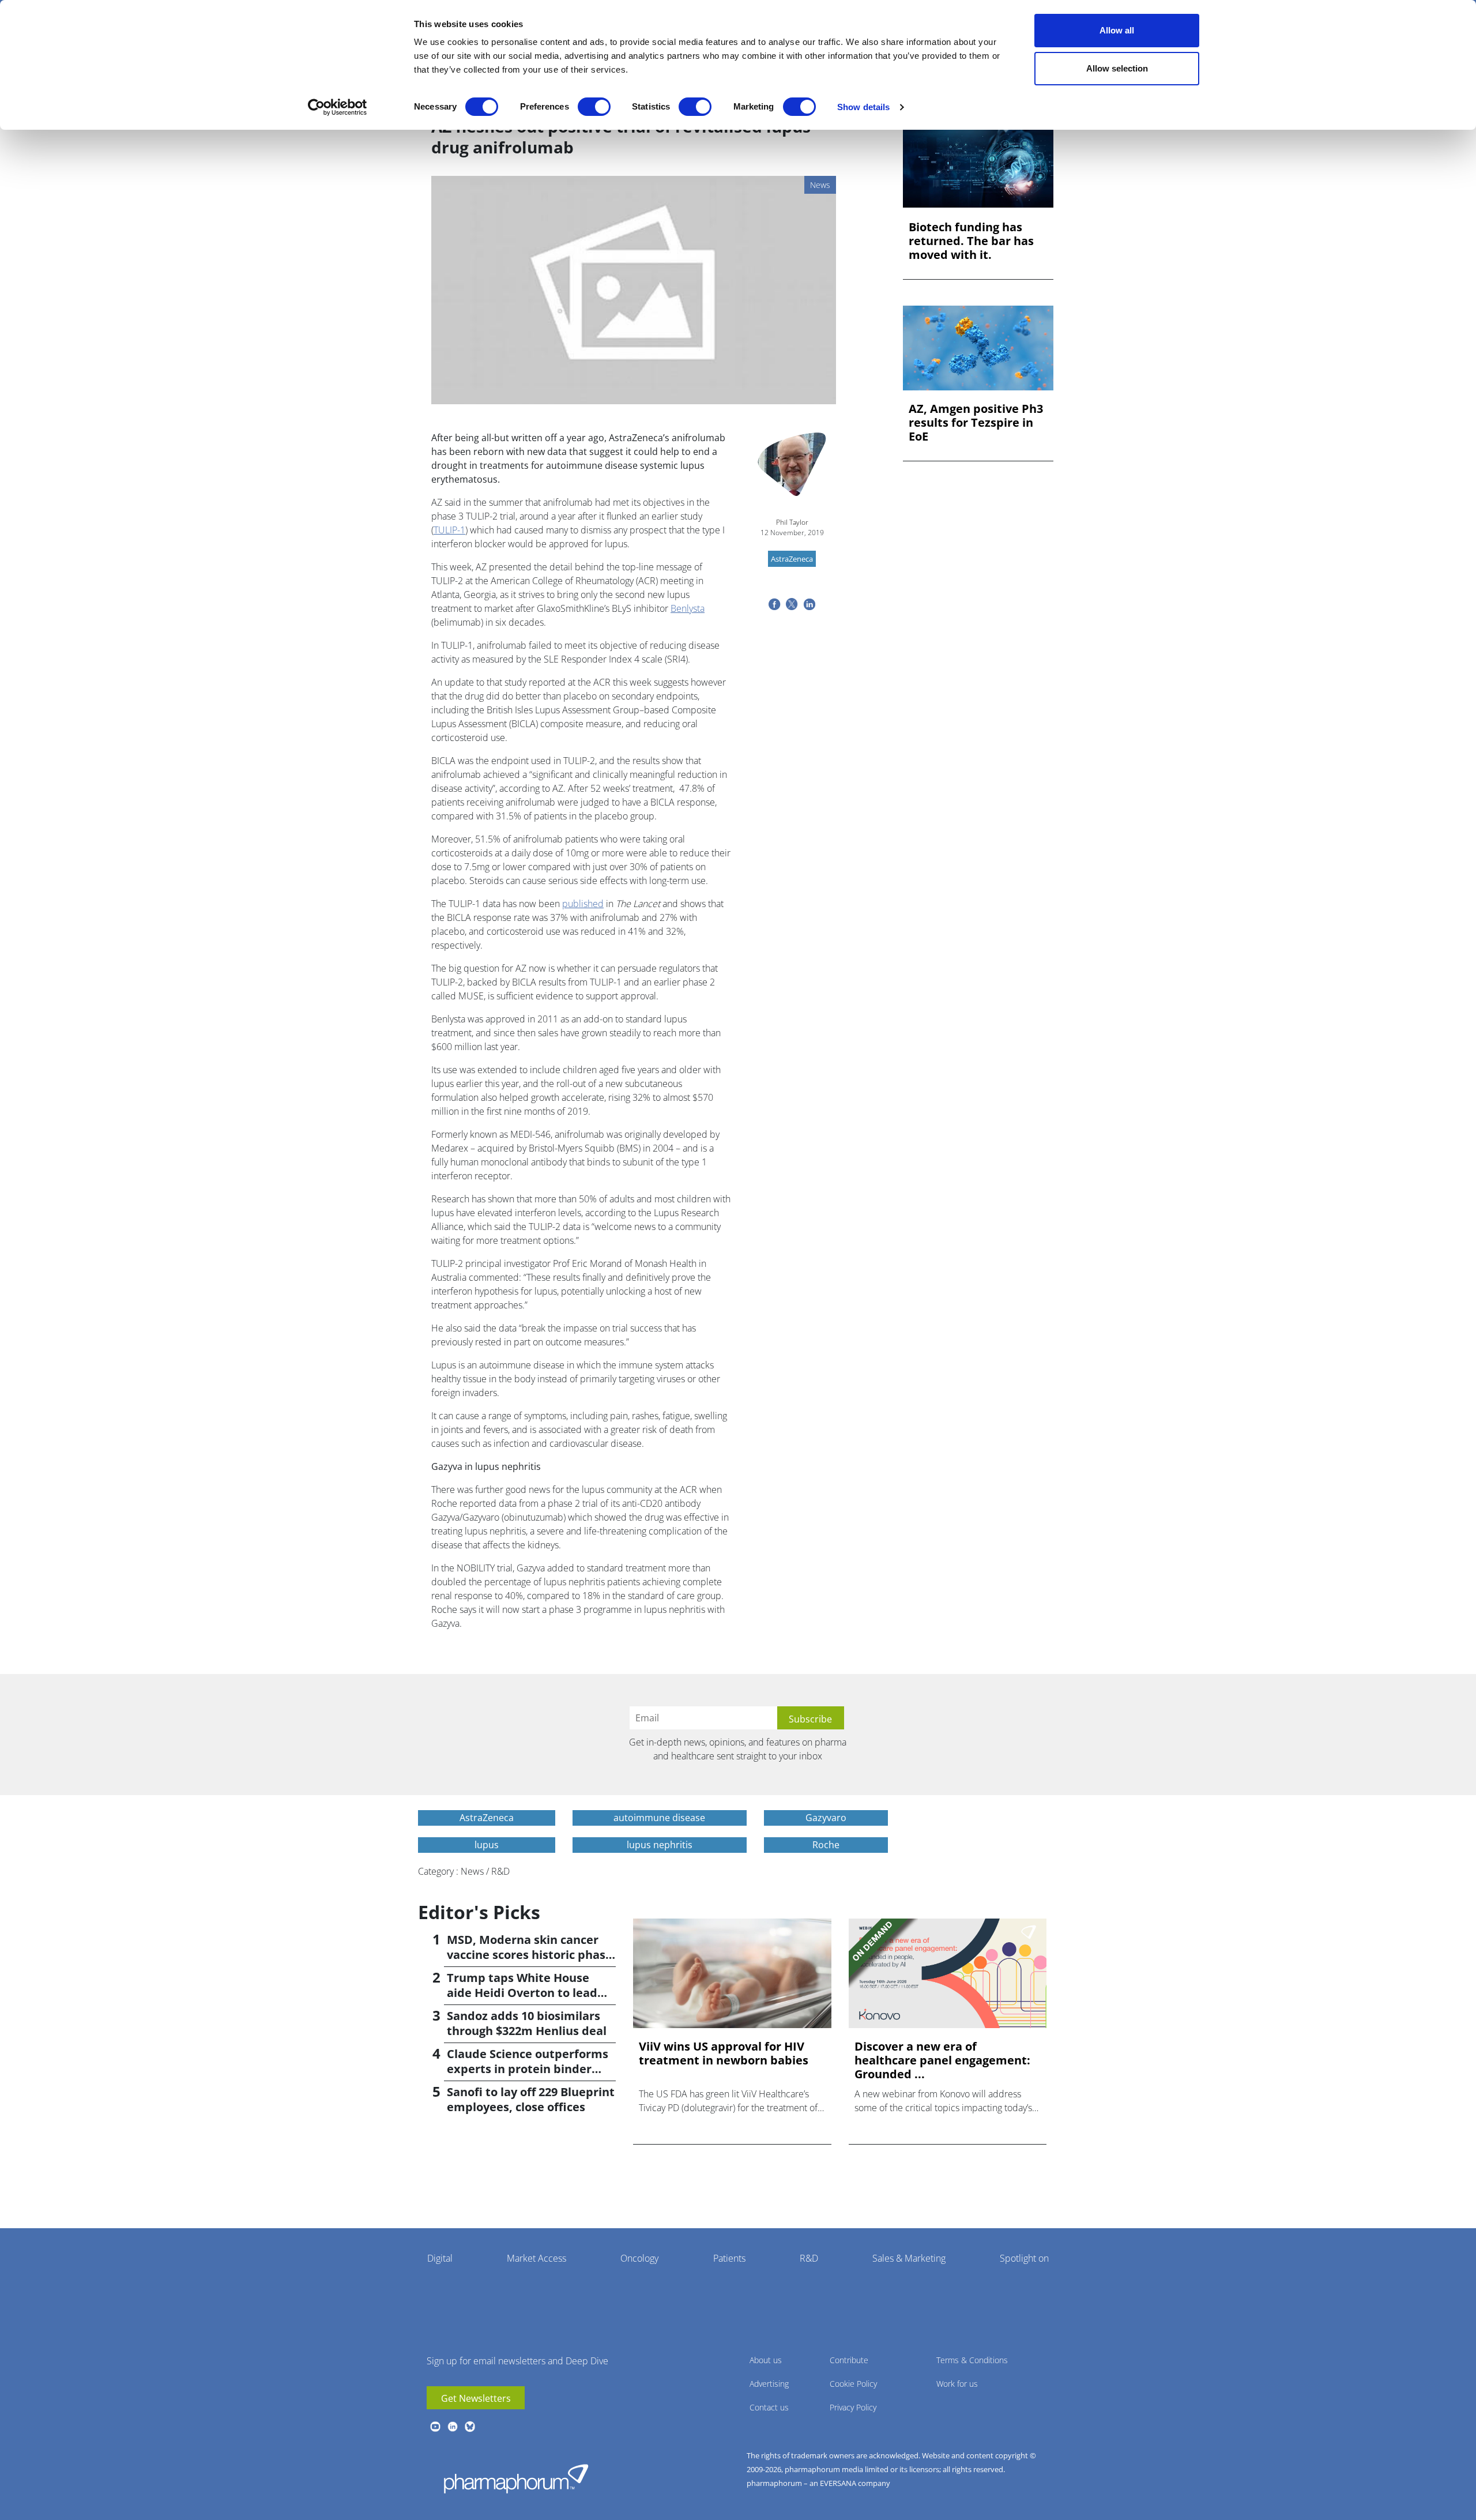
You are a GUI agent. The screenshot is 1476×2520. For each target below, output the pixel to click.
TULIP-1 (449, 530)
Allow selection (1117, 68)
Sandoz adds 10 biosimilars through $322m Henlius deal (527, 2023)
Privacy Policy (853, 2407)
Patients (729, 2258)
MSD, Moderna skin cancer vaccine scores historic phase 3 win (530, 1955)
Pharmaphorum (516, 2478)
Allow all (1117, 30)
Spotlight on (1024, 2258)
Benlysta (688, 608)
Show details (863, 107)
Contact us (769, 2407)
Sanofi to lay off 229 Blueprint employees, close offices (531, 2099)
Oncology (639, 2258)
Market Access (536, 2258)
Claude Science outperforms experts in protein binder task (528, 2069)
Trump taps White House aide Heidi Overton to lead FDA (522, 1993)
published (583, 904)
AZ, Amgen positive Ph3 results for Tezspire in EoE (976, 423)
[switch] (594, 107)
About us (766, 2360)
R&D (809, 2258)
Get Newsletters (476, 2398)
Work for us (957, 2384)
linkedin (453, 2427)
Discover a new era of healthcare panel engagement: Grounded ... (942, 2060)
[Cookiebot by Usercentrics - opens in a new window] (338, 107)
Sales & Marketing (909, 2258)
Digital (440, 2258)
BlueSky (470, 2427)
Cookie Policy (853, 2384)
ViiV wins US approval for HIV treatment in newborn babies (724, 2053)
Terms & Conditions (972, 2360)
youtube (435, 2427)
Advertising (769, 2384)
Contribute (849, 2360)
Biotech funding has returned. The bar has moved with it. (971, 241)
